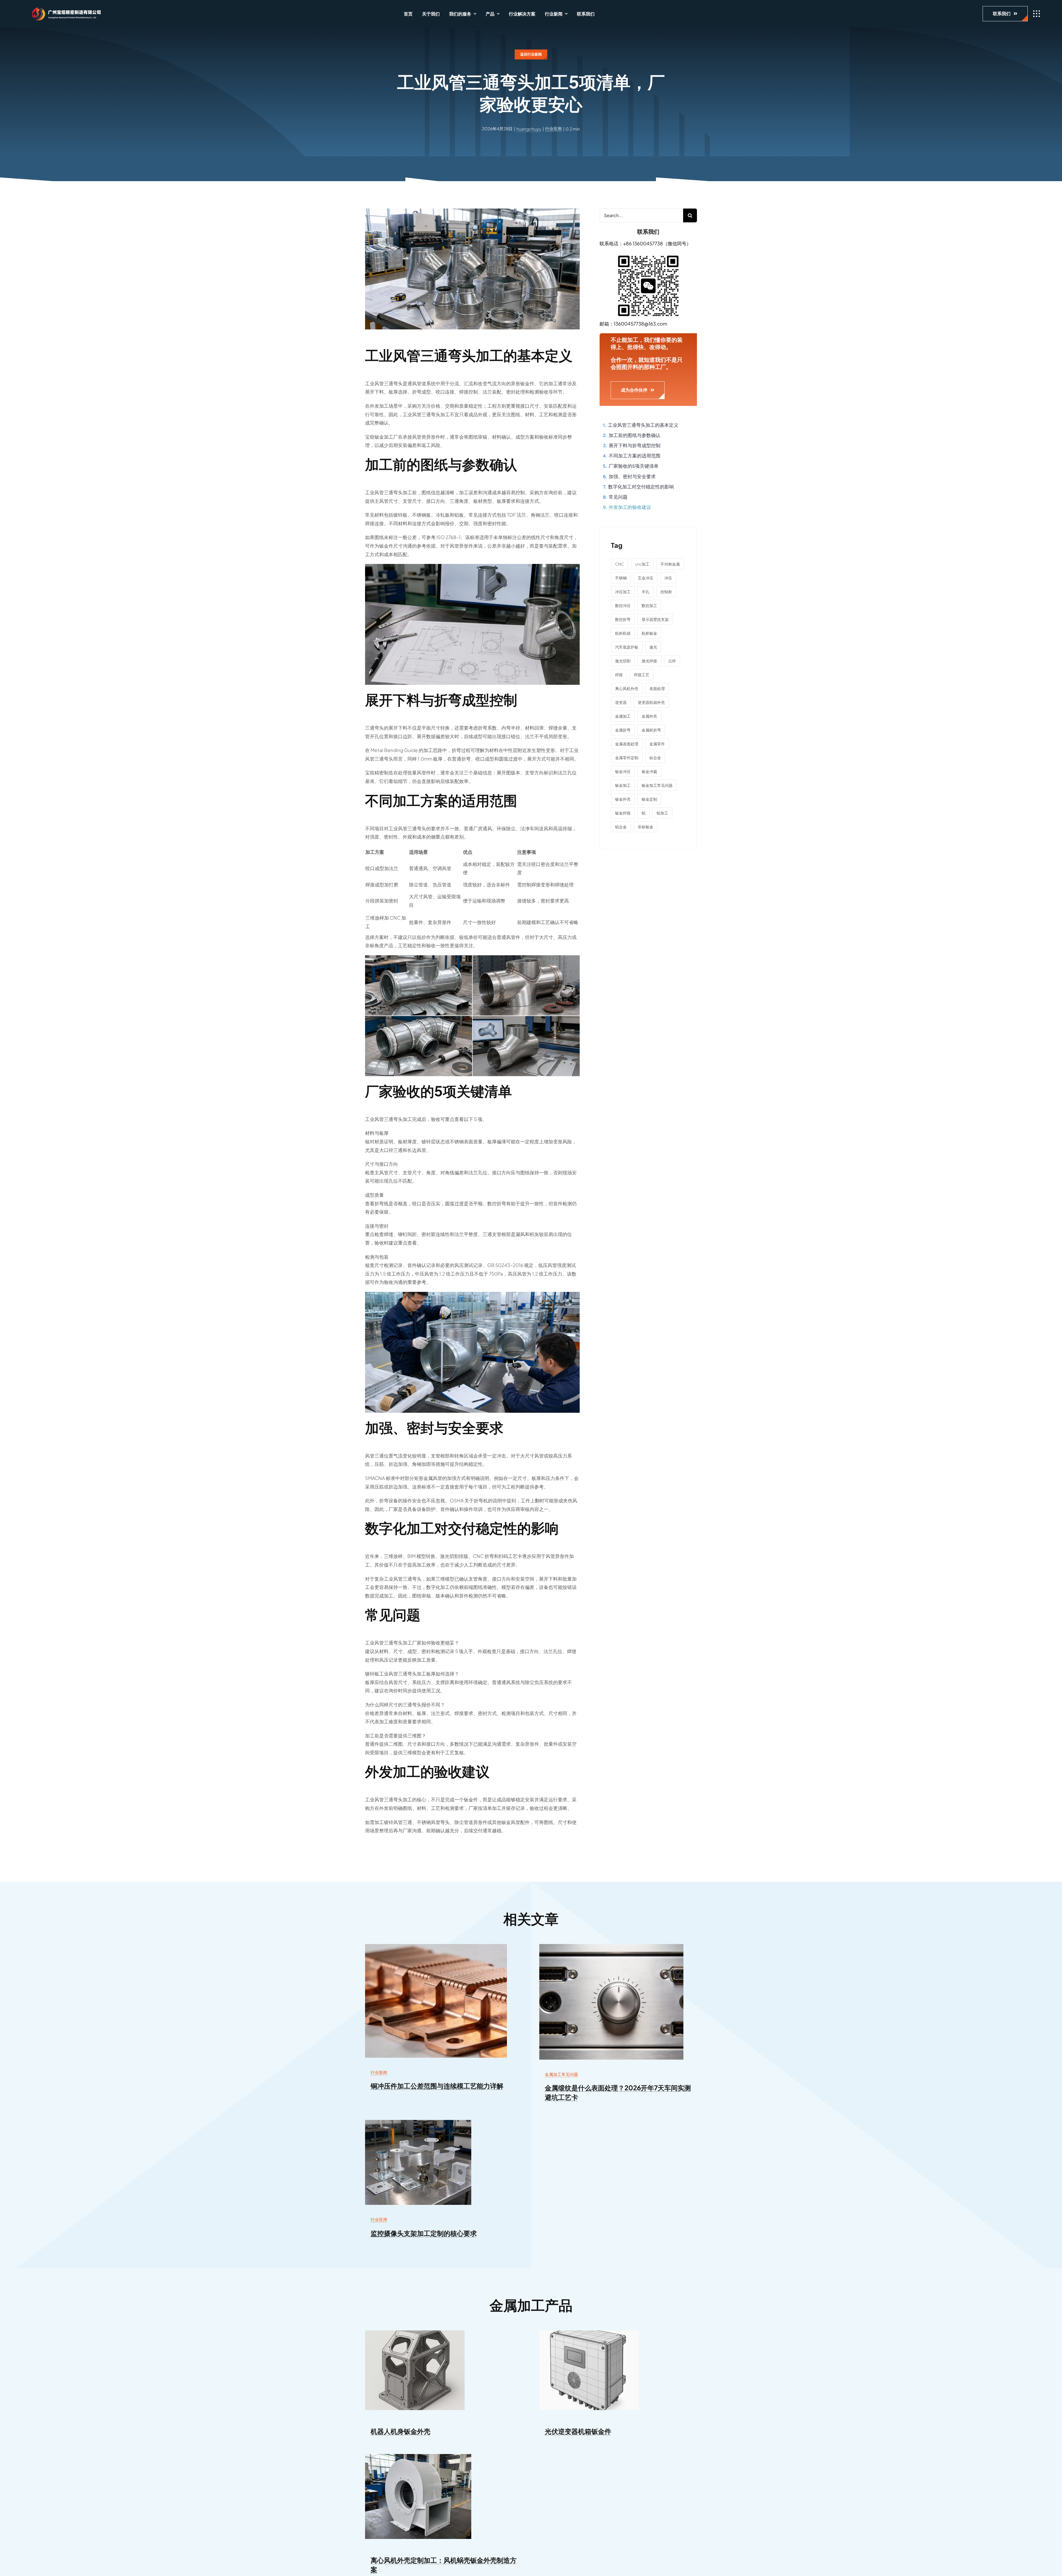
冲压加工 (623, 592)
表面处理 (657, 688)
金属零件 (657, 744)
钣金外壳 (623, 799)
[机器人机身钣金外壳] (415, 2333)
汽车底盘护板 (627, 647)
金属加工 (623, 716)
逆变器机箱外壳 (651, 702)
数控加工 (649, 605)
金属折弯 (623, 730)
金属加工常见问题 (561, 2074)
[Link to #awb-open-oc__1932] (1037, 14)
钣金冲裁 (649, 771)
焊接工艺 (642, 675)
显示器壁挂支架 (655, 619)
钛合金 (655, 758)
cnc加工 (642, 564)
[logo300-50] (64, 9)
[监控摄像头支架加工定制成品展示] (418, 2122)
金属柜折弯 (651, 730)
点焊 (672, 661)
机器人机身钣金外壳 (400, 2431)
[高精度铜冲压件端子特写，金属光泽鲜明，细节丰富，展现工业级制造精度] (436, 1946)
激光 (653, 647)
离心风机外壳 (627, 688)
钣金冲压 (623, 771)
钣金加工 (623, 785)
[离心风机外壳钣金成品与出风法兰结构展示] (418, 2456)
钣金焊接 (623, 813)
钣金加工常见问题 (657, 785)
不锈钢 (621, 578)
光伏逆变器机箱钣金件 (578, 2431)
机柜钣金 (649, 633)
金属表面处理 (627, 744)
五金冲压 (645, 578)
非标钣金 (645, 827)
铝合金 (621, 827)
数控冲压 (623, 605)
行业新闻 (379, 2072)
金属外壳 (649, 716)
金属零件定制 (627, 758)
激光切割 (623, 661)
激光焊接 (649, 661)
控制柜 (666, 592)
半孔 (645, 592)
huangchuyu (529, 129)
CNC (619, 564)
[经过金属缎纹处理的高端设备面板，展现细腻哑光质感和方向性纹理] (611, 1946)
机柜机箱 (623, 633)
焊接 (619, 675)
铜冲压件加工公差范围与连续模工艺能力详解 (437, 2086)
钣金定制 (649, 799)
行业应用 (553, 128)
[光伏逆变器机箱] (589, 2333)
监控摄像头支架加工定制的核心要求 (424, 2233)
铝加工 (662, 813)
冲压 (668, 578)
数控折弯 (623, 619)
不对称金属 (670, 564)
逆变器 (621, 702)
